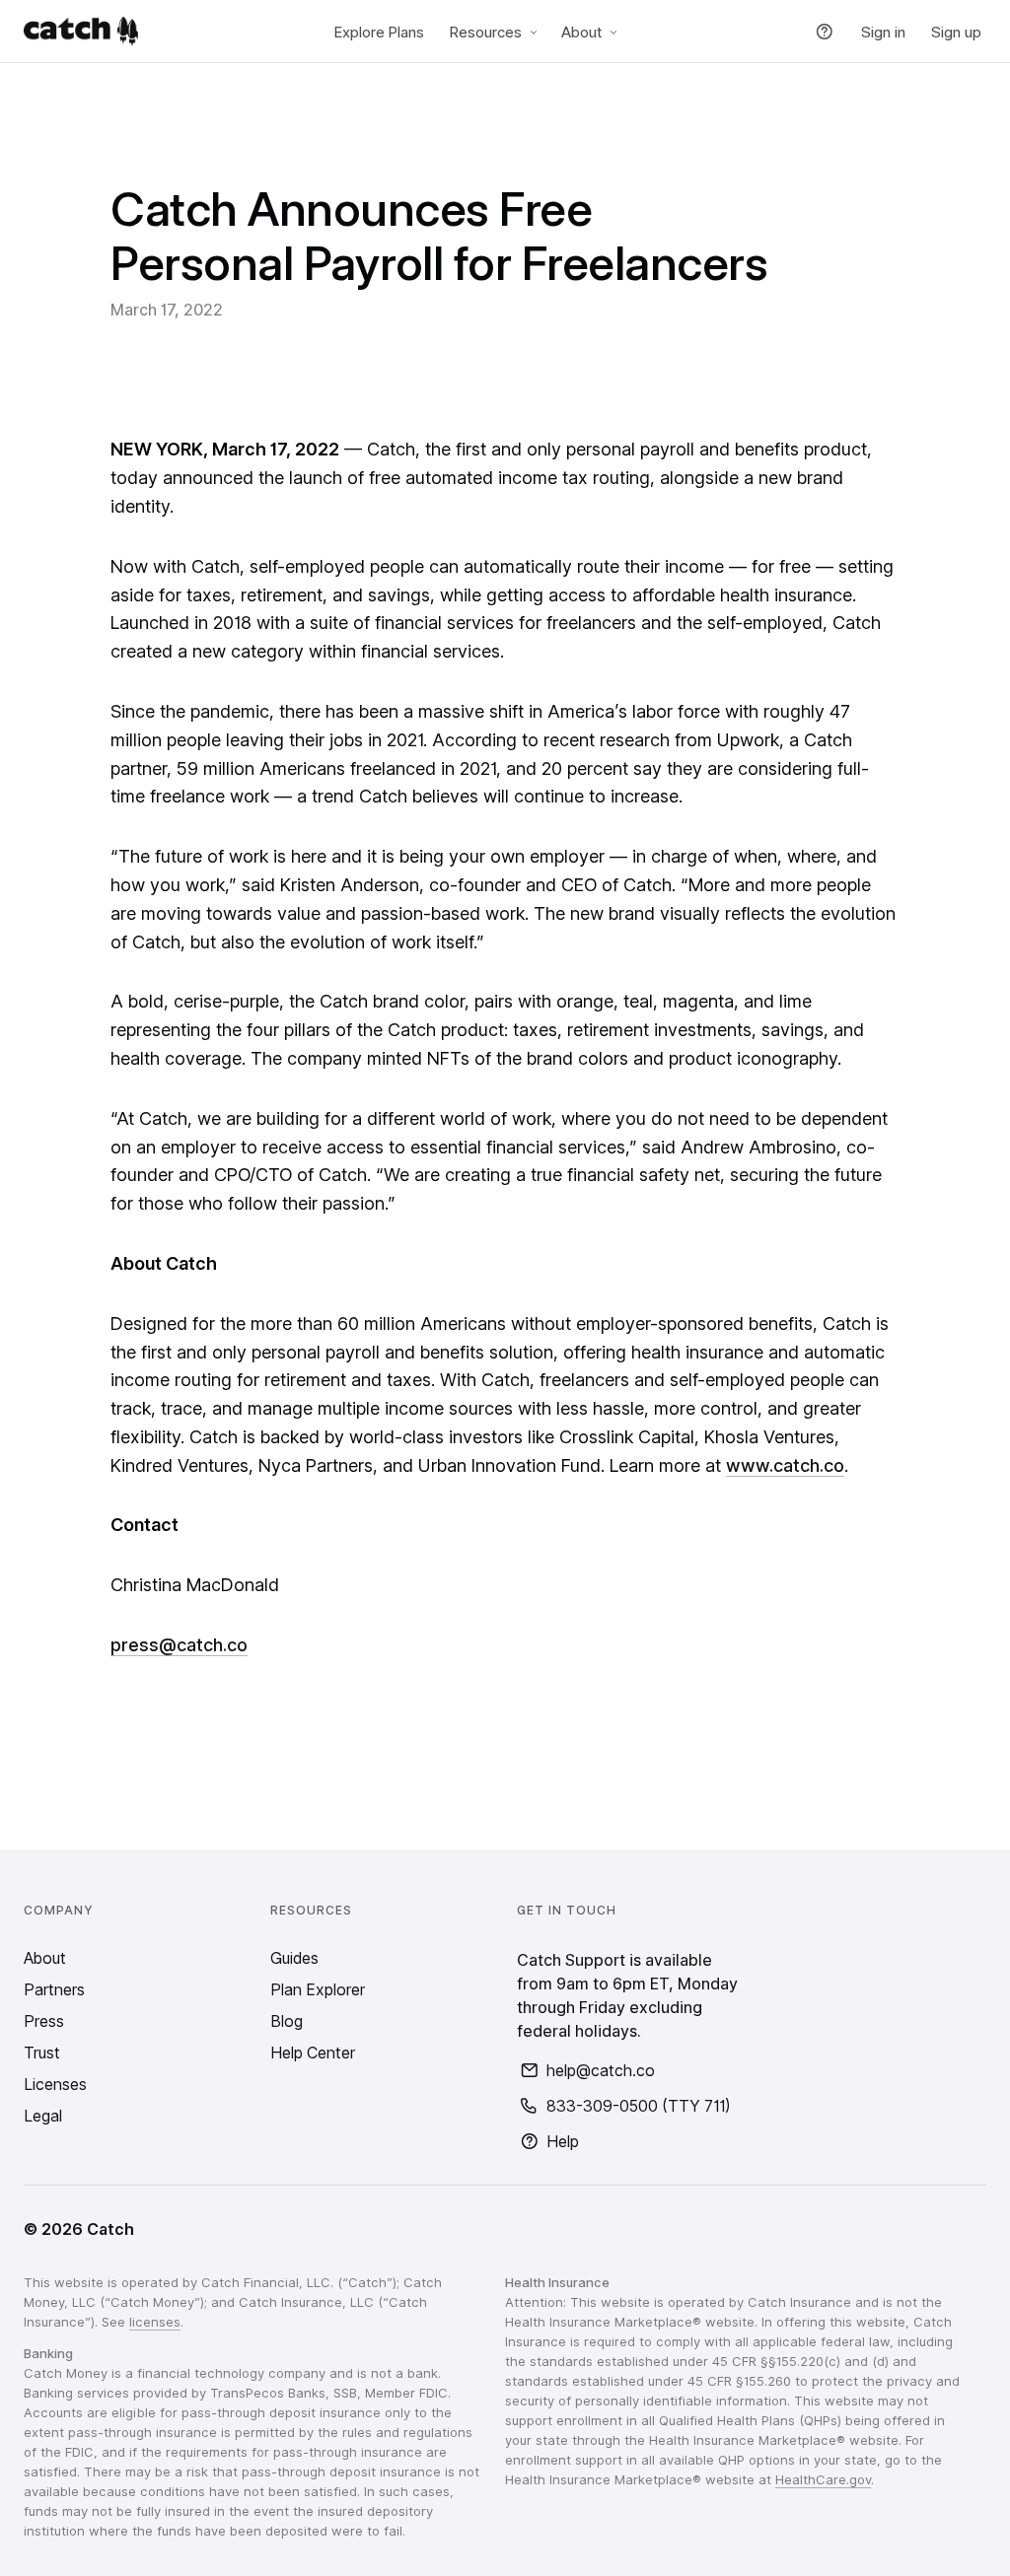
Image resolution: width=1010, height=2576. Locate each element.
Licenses (55, 2084)
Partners (54, 1989)
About (581, 32)
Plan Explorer (318, 1989)
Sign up (956, 32)
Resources (486, 32)
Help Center (313, 2053)
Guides (294, 1958)
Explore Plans (379, 32)
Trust (42, 2053)
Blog (287, 2021)
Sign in (883, 32)
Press (44, 2021)
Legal (43, 2116)
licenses (155, 2322)
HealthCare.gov (823, 2479)
